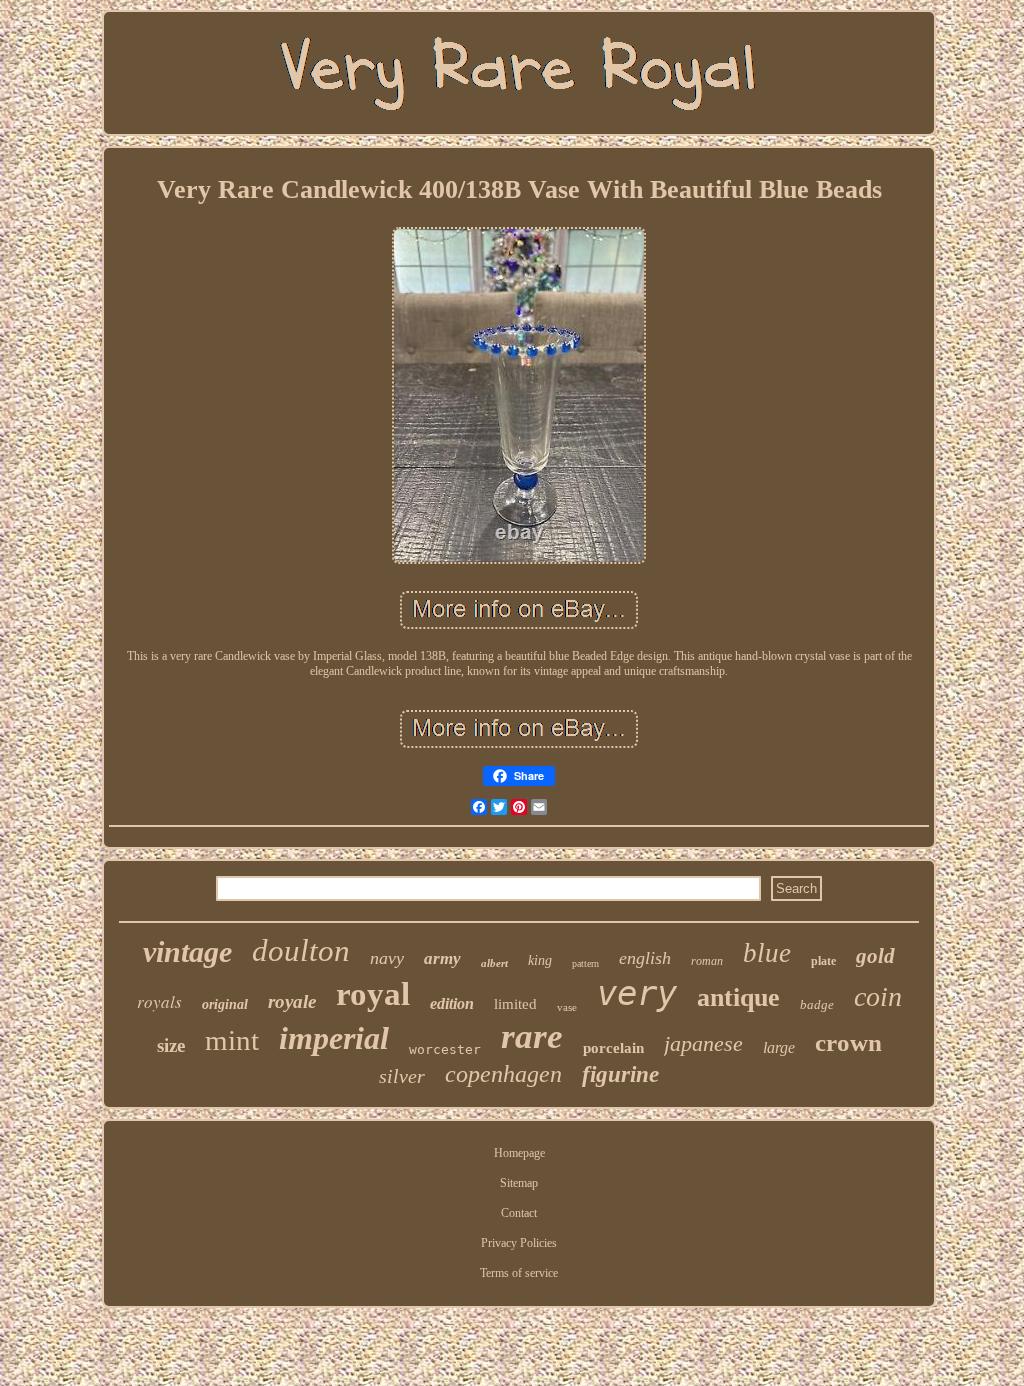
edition (452, 1003)
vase (567, 1007)
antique (738, 997)
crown (848, 1042)
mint (232, 1040)
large (779, 1047)
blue (767, 953)
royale (292, 1001)
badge (817, 1004)
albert (494, 963)
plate (823, 961)
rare (532, 1036)
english (645, 958)
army (442, 958)
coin (878, 996)
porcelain (613, 1048)
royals (159, 1001)
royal (373, 994)
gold (875, 956)
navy (387, 958)
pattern (585, 963)
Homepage (519, 1153)
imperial (334, 1038)
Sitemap (519, 1183)
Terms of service (519, 1273)
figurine (620, 1074)
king (540, 960)
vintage (187, 951)
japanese (703, 1043)
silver (402, 1076)
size (171, 1045)
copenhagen (503, 1074)
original (225, 1004)
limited (515, 1004)
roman (707, 961)
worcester (445, 1049)
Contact (519, 1213)
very (637, 993)
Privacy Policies (519, 1243)
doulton (301, 950)
